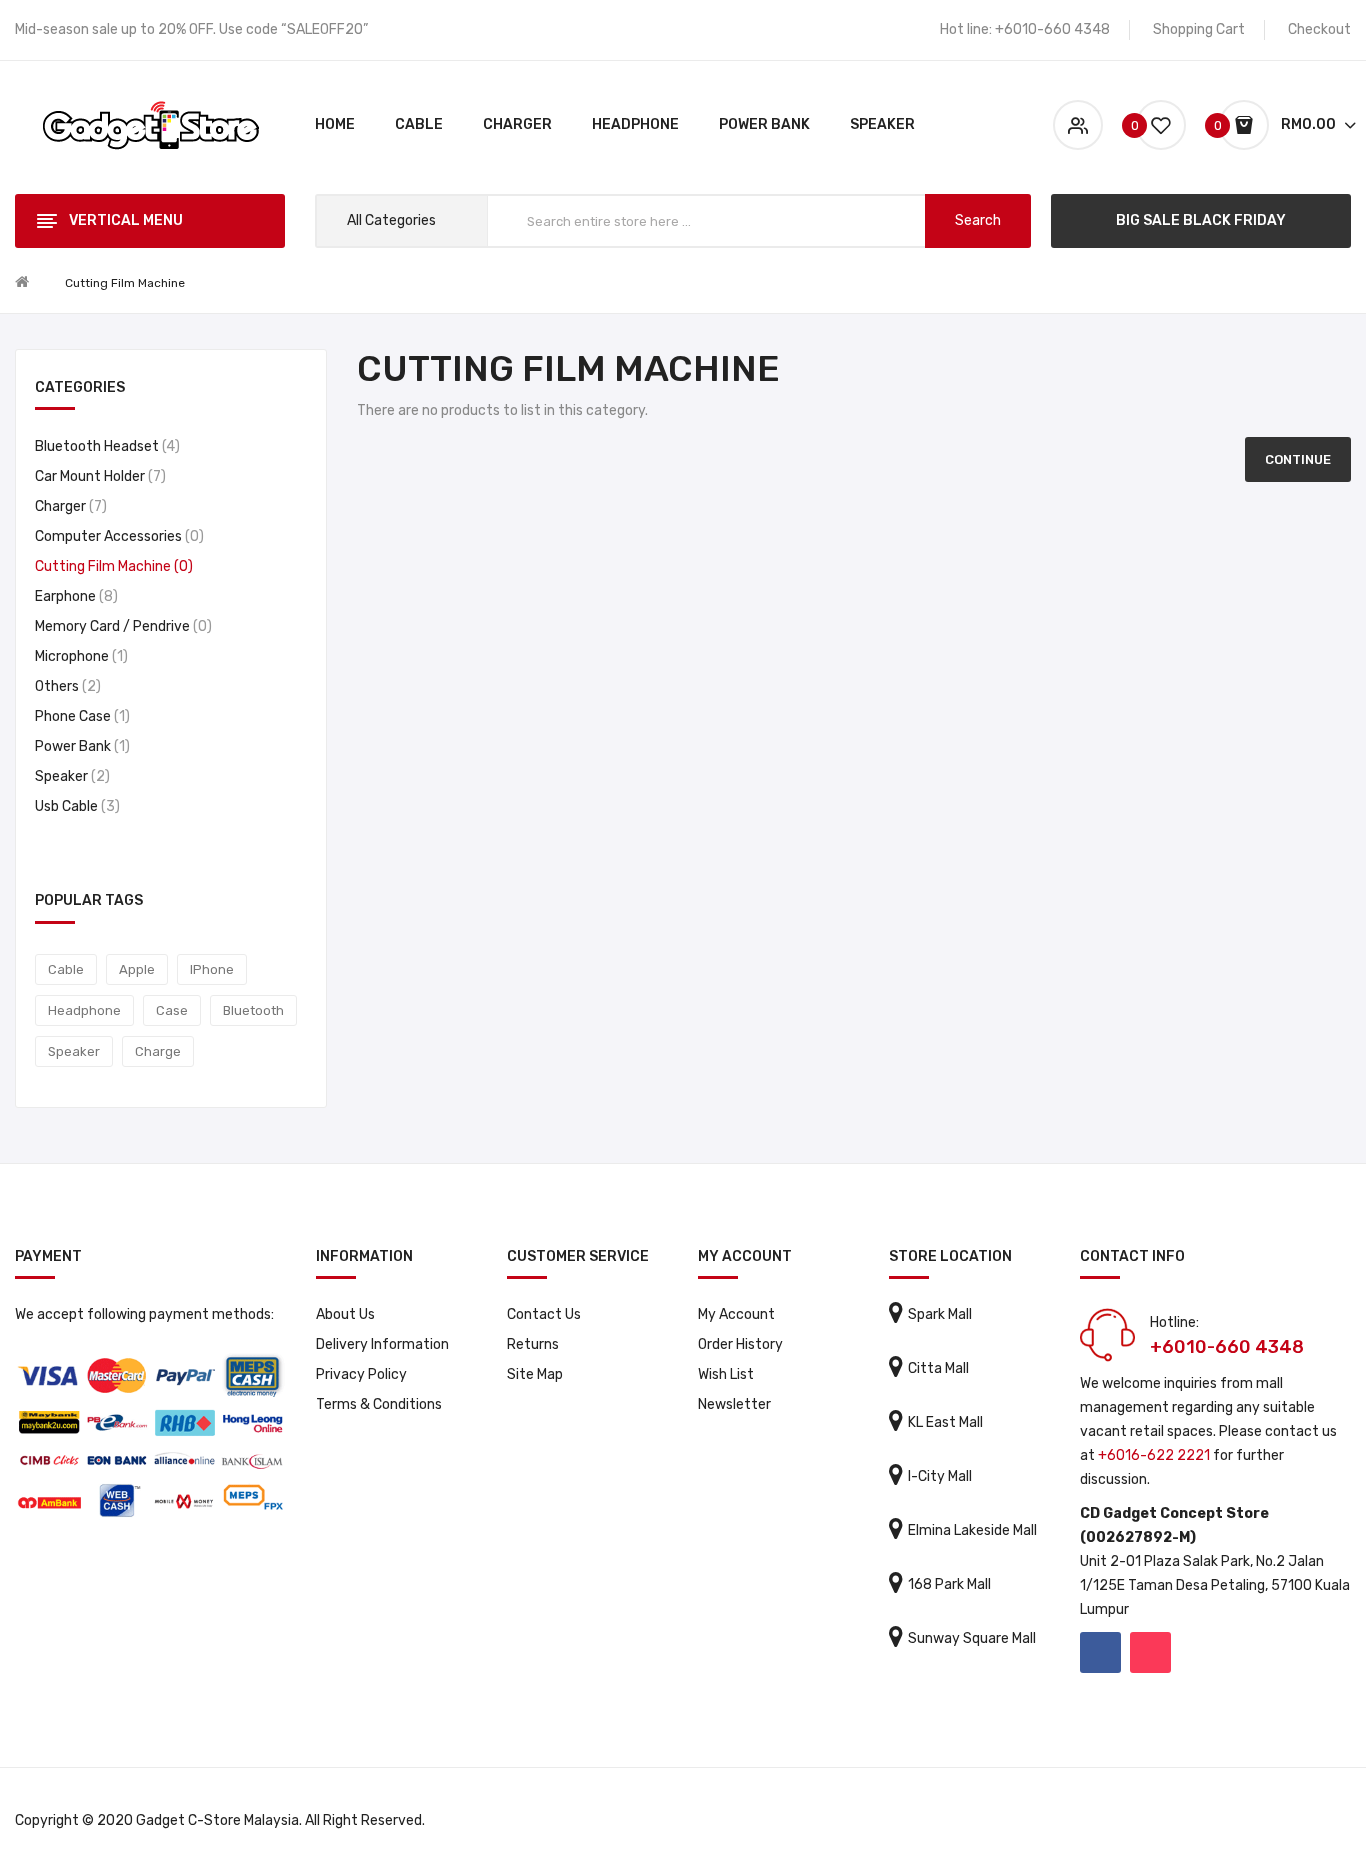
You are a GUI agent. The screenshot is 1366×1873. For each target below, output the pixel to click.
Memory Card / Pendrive (121, 626)
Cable (66, 969)
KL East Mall (945, 1422)
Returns (533, 1344)
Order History (740, 1344)
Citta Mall (938, 1368)
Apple (137, 969)
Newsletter (734, 1404)
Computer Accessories (117, 536)
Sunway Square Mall (972, 1638)
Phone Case (80, 716)
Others (65, 686)
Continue (1298, 459)
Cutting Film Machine (125, 283)
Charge (158, 1051)
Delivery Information (382, 1344)
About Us (345, 1314)
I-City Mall (940, 1476)
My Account (736, 1314)
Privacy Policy (361, 1374)
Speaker (70, 776)
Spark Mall (940, 1314)
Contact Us (544, 1314)
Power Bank (80, 746)
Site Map (535, 1374)
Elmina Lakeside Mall (972, 1530)
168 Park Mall (949, 1584)
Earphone (74, 596)
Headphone (84, 1010)
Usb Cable (75, 806)
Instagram (1150, 1652)
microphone (79, 656)
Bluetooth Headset (105, 446)
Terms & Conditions (379, 1404)
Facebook (1100, 1652)
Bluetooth (253, 1010)
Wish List (726, 1374)
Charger (68, 506)
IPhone (212, 969)
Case (172, 1010)
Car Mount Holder (98, 476)
